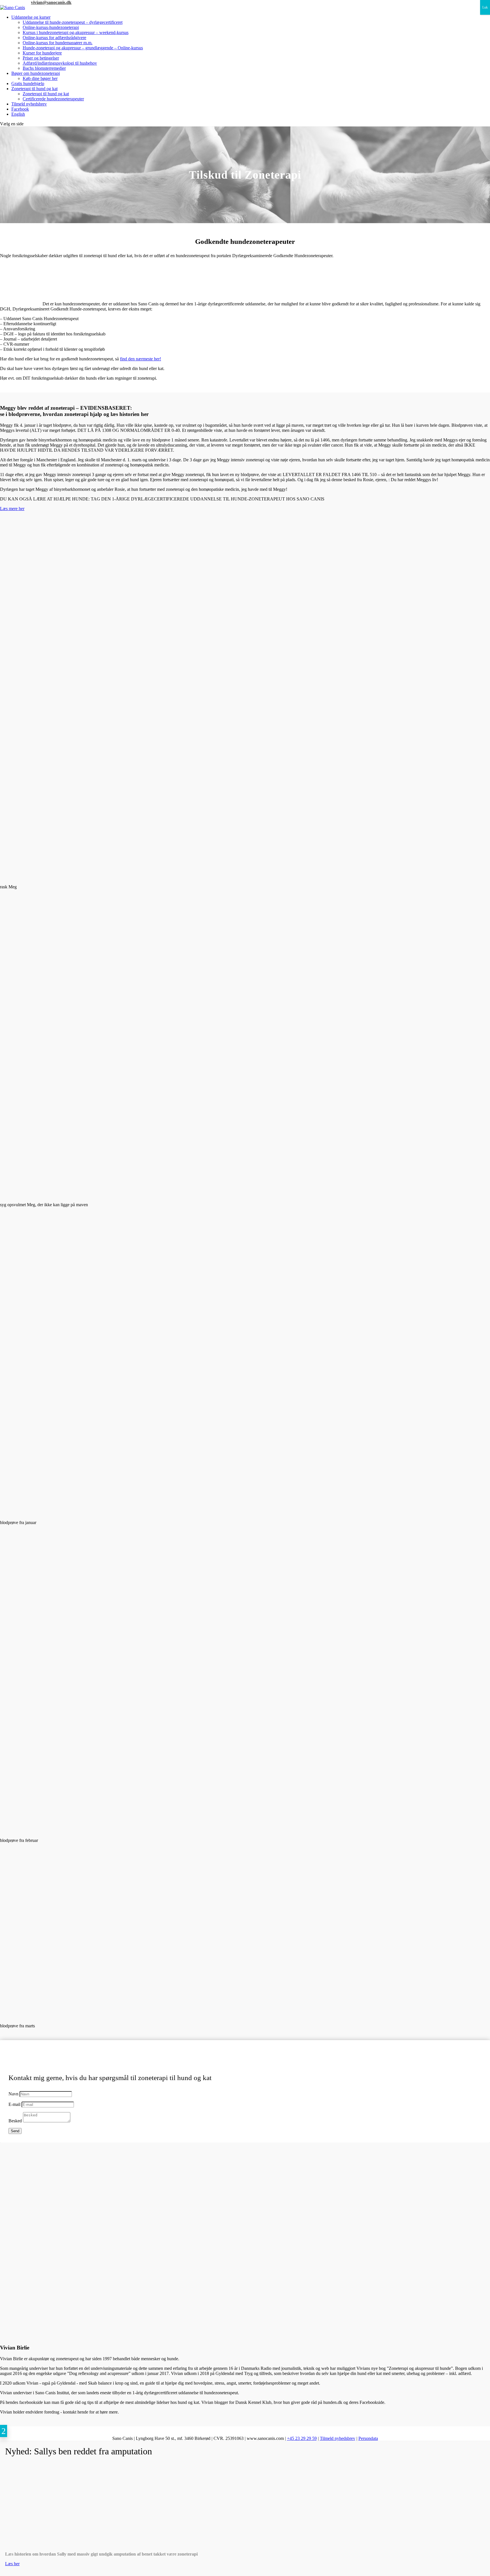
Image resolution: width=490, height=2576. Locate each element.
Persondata (368, 2438)
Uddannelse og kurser (31, 17)
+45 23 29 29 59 (15, 2)
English (18, 114)
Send (15, 2131)
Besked (15, 2121)
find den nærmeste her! (141, 359)
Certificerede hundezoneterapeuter (53, 99)
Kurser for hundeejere (42, 53)
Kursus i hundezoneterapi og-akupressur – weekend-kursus (76, 32)
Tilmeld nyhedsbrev (29, 104)
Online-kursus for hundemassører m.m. (58, 43)
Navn (13, 2094)
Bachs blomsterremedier (44, 68)
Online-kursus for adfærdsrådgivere (54, 38)
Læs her (12, 2564)
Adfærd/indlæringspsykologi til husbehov (60, 63)
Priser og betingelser (41, 58)
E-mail (14, 2104)
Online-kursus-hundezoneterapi (51, 27)
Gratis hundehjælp (28, 84)
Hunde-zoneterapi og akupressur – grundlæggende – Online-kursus (83, 48)
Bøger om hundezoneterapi (36, 73)
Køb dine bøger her (40, 78)
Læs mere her (12, 509)
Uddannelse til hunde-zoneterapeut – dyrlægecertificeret (73, 22)
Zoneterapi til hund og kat (34, 89)
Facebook (20, 109)
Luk (485, 7)
